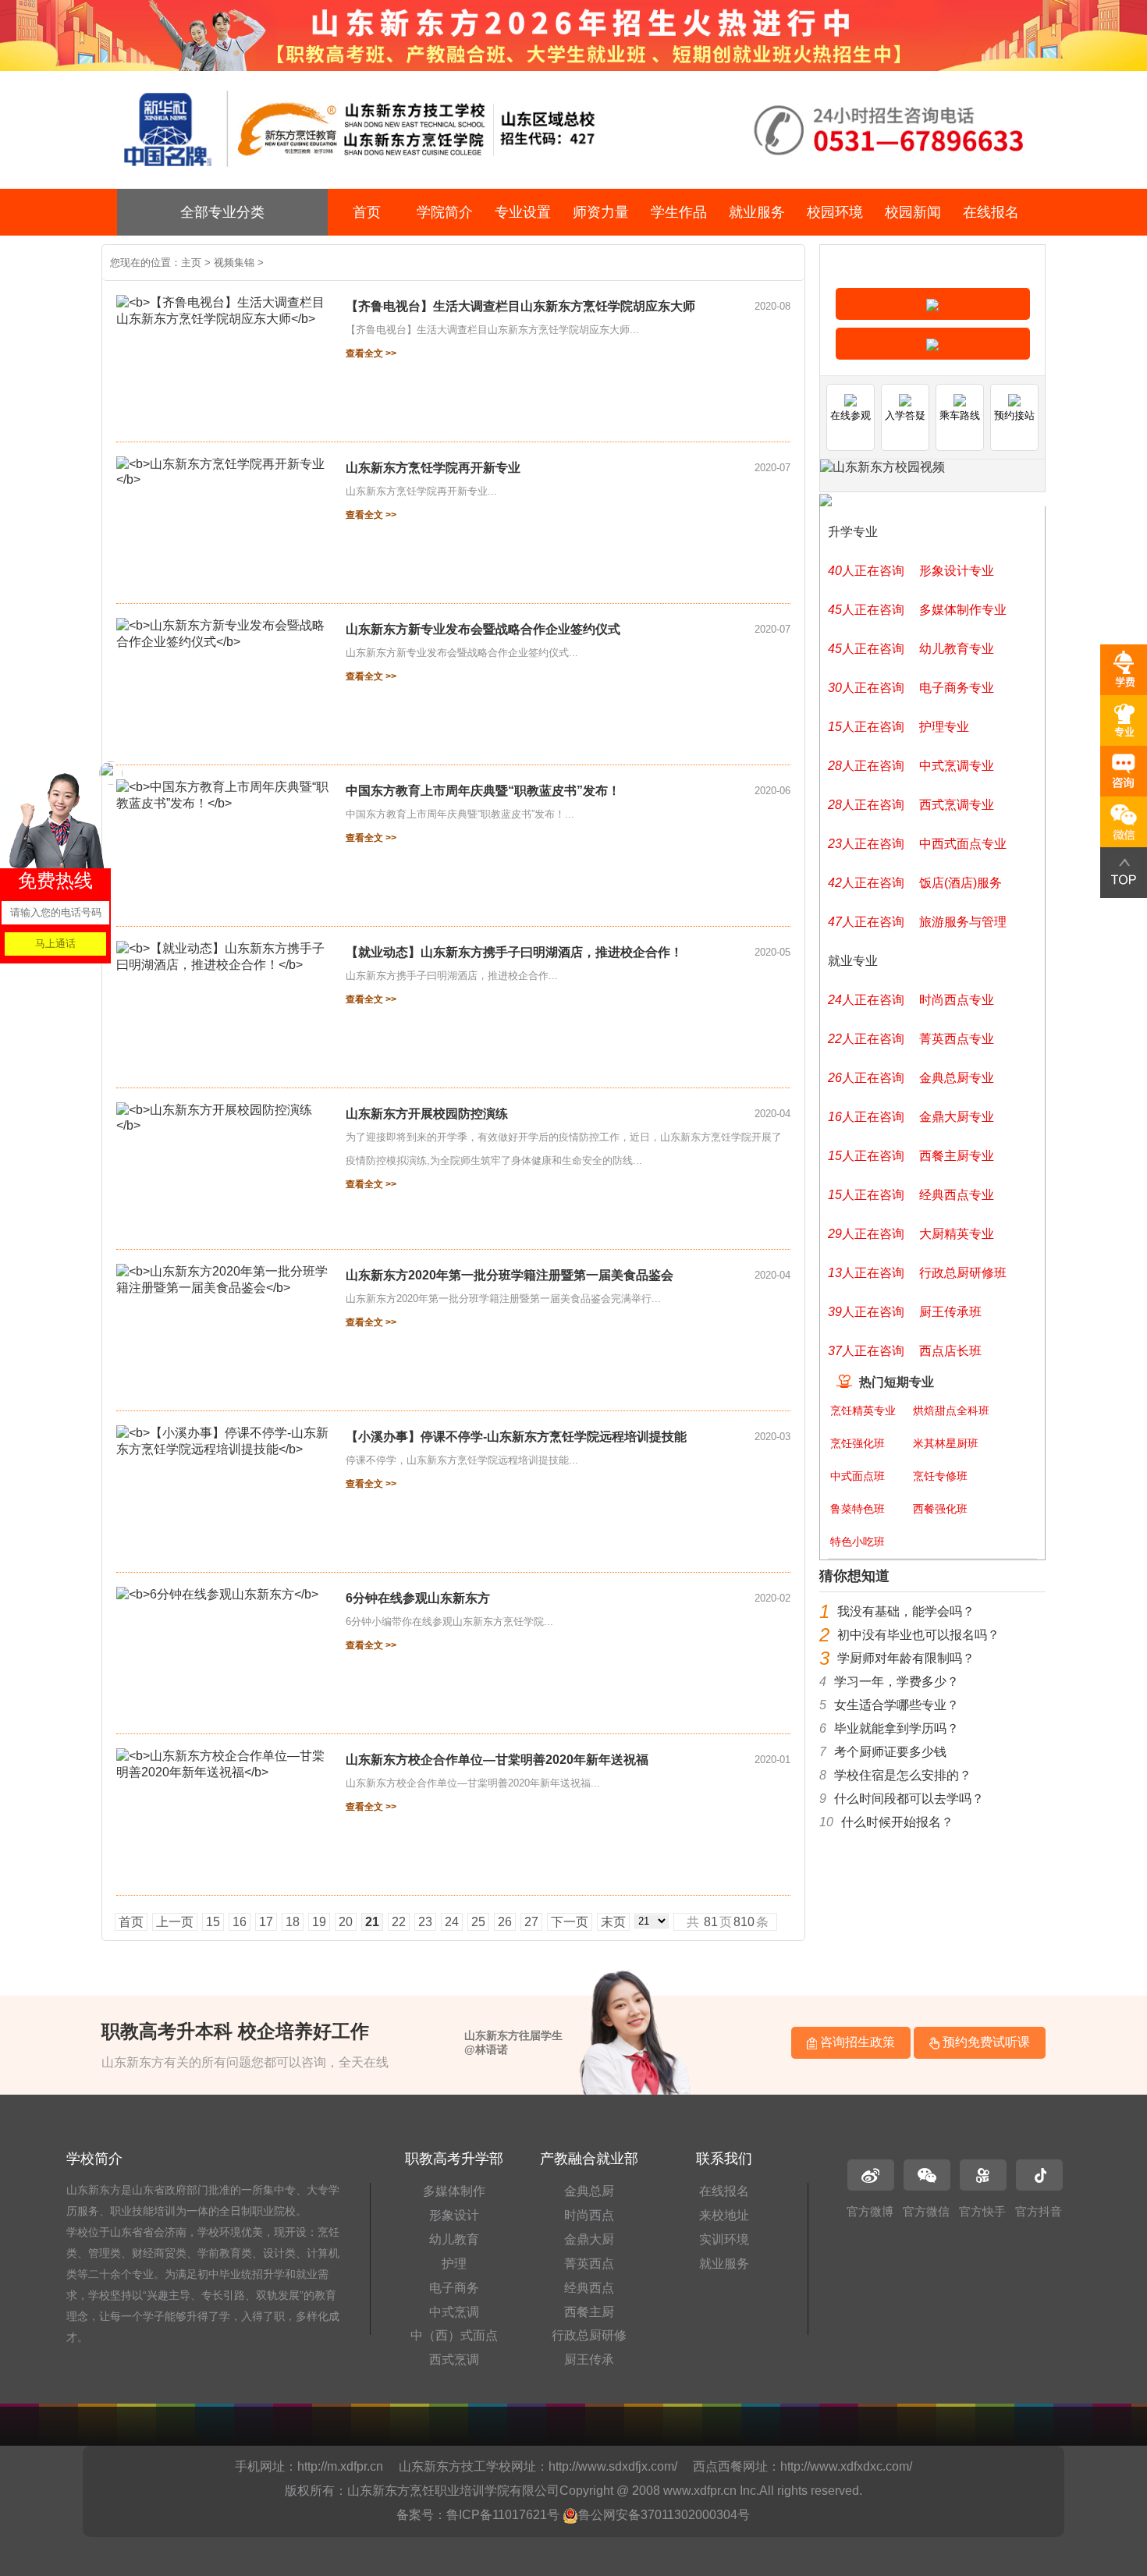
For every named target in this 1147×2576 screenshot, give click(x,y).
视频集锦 (234, 263)
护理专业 (944, 727)
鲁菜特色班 (858, 1509)
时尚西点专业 (957, 1000)
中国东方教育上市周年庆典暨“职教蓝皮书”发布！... (460, 814)
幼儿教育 (454, 2239)
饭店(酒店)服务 (961, 883)
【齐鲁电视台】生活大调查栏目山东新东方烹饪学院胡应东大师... (492, 330)
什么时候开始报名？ (897, 1822)
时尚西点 (589, 2215)
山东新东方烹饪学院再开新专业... (421, 491)
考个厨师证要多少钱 (890, 1752)
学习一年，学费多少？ (897, 1682)
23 (425, 1922)
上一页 (175, 1922)
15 (213, 1922)
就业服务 (757, 212)
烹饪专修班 (940, 1476)
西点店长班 (950, 1351)
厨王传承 (589, 2360)
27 (531, 1922)
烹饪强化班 (858, 1443)
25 (478, 1922)
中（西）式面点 (454, 2335)
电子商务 (454, 2288)
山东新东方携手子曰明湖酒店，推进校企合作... (452, 976)
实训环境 (724, 2239)
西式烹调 (454, 2360)
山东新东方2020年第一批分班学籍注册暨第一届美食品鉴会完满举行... (503, 1299)
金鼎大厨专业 (957, 1117)
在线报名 (991, 212)
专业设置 (523, 212)
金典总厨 (589, 2191)
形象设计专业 (957, 571)
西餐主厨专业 (957, 1156)
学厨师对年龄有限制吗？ (906, 1658)
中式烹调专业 (957, 766)
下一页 (570, 1922)
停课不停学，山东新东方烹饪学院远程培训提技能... (462, 1460)
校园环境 (835, 212)
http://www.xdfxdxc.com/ (846, 2466)
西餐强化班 (940, 1509)
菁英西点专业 (957, 1039)
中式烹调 (454, 2312)
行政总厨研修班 (963, 1273)
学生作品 (679, 212)
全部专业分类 (222, 212)
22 (399, 1922)
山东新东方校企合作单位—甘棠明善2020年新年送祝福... (473, 1783)
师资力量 (601, 212)
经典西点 (589, 2288)
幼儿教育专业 (957, 649)
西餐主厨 (589, 2312)
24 (452, 1922)
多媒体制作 (454, 2191)
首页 (367, 212)
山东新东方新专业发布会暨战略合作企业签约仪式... (462, 653)
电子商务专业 (957, 688)
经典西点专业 (957, 1195)
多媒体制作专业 (963, 610)
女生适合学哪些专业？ (897, 1705)
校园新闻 (913, 212)
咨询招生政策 (856, 2042)
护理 (454, 2264)
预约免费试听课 (985, 2042)
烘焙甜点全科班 (951, 1410)
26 (505, 1922)
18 (293, 1922)
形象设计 (454, 2215)
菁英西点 (589, 2264)
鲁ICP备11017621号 (503, 2515)
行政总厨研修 (589, 2335)
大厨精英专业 (957, 1234)
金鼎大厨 (589, 2239)
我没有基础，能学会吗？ (906, 1611)
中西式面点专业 (963, 844)
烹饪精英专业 (863, 1410)
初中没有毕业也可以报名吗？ (918, 1635)
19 (319, 1922)
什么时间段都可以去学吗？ (909, 1799)
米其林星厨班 (946, 1443)
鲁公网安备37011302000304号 (664, 2515)
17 (266, 1922)
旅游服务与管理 (963, 922)
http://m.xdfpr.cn (340, 2466)
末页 (613, 1922)
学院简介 (445, 212)
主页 (191, 263)
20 (346, 1922)
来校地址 (724, 2215)
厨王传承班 (950, 1312)
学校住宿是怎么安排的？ (903, 1775)
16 (240, 1922)
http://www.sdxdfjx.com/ (613, 2466)
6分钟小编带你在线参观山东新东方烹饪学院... (449, 1622)
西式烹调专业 (957, 805)
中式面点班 (858, 1476)
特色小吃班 (858, 1542)
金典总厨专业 (957, 1078)
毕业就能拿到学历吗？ (897, 1728)
